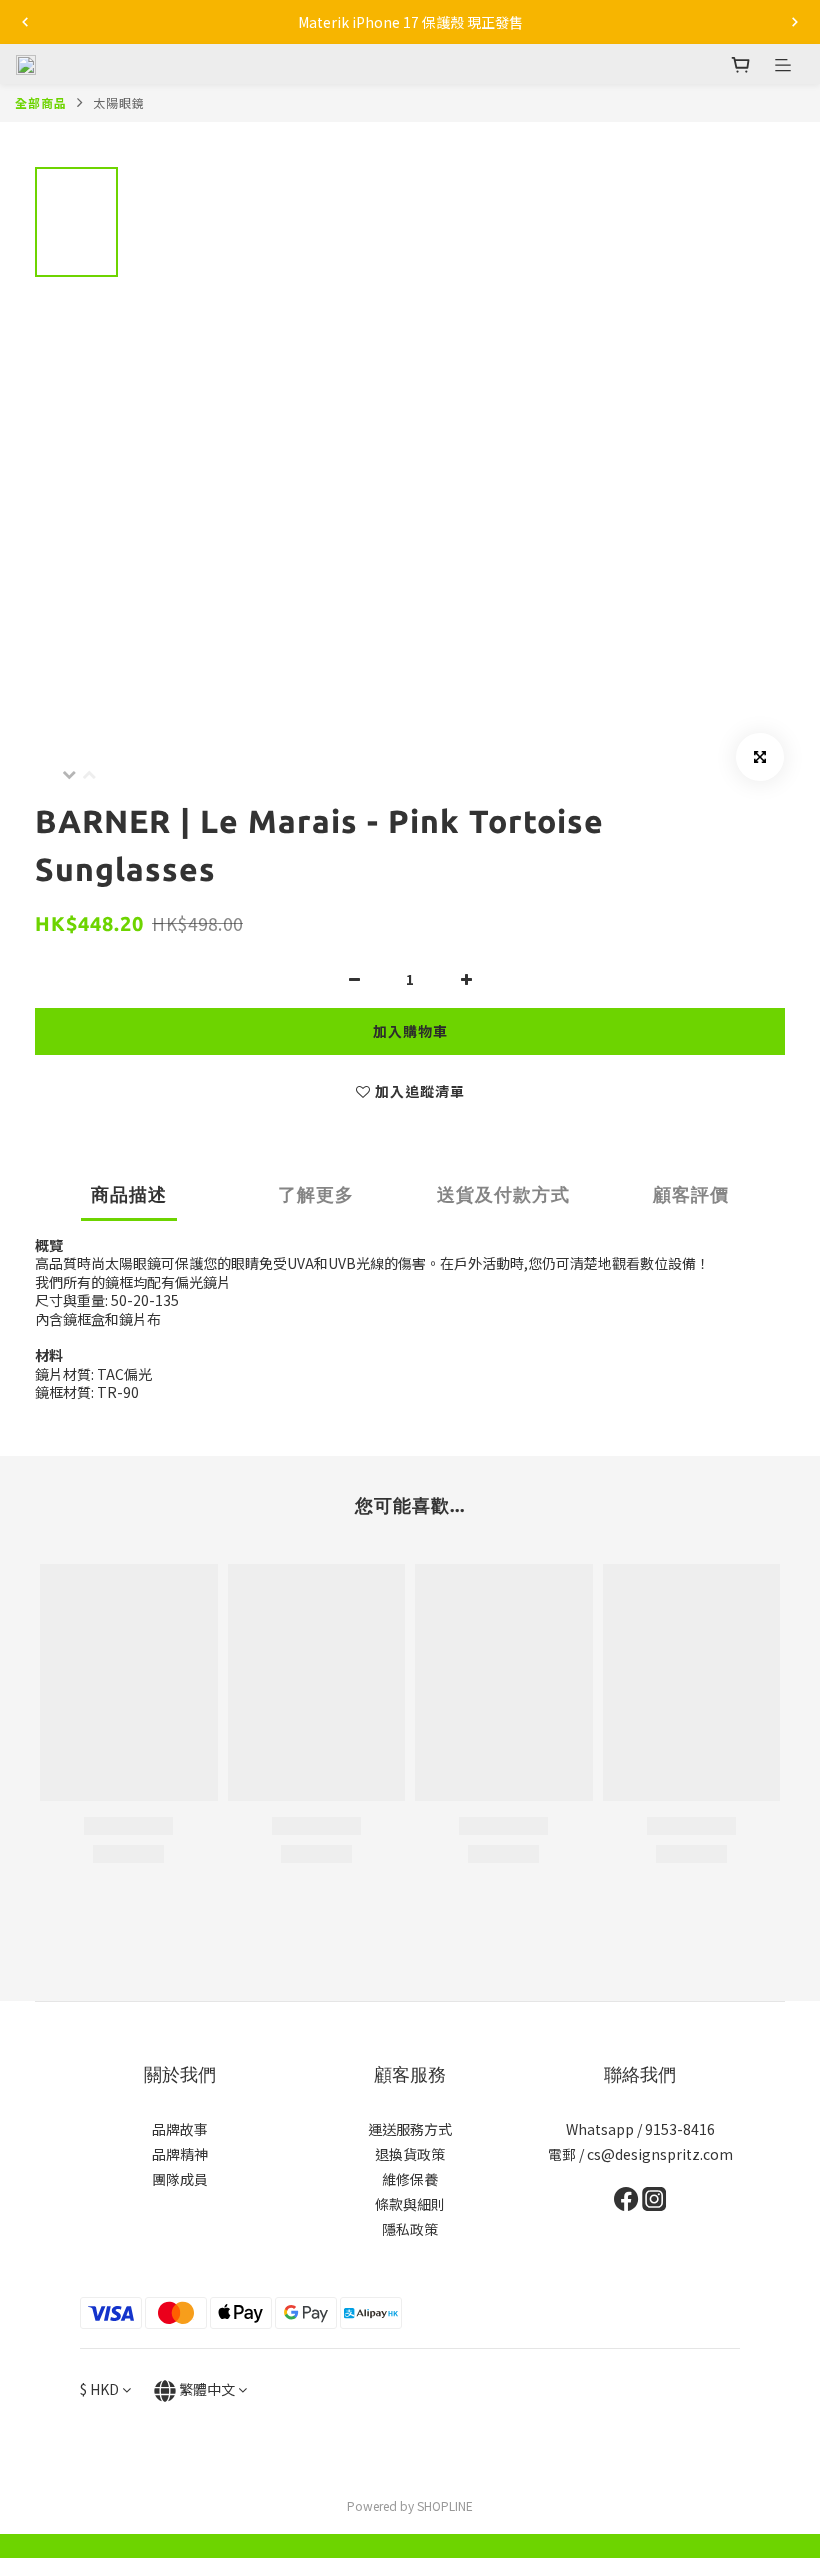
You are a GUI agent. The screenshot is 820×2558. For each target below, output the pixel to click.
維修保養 (410, 2179)
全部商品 (41, 102)
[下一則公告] (795, 22)
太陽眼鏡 (119, 102)
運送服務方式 (410, 2129)
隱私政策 (410, 2229)
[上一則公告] (25, 22)
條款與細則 (410, 2204)
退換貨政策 (410, 2154)
